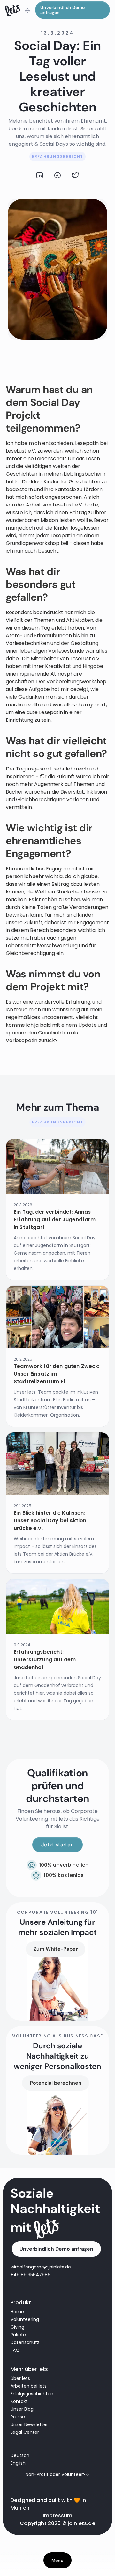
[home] (13, 11)
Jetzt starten (57, 1844)
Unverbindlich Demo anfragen (62, 10)
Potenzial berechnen (56, 2083)
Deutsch (20, 2455)
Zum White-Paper (56, 1949)
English (18, 2463)
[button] (27, 11)
